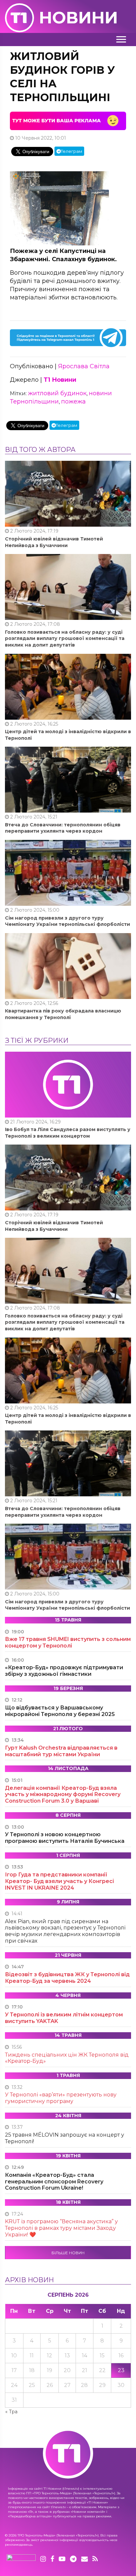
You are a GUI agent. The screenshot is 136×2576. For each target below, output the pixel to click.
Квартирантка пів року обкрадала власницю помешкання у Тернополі (63, 1014)
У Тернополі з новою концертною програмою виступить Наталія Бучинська (65, 1838)
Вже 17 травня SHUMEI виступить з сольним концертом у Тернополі (68, 1642)
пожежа (73, 402)
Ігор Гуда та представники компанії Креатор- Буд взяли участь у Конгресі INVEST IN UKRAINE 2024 (59, 1881)
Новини (78, 18)
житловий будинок (57, 393)
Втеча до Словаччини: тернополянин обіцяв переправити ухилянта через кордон (63, 828)
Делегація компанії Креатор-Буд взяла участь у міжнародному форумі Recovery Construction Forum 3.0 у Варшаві (63, 1795)
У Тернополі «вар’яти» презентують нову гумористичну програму (61, 2098)
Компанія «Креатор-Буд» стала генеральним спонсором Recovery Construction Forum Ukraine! (54, 2182)
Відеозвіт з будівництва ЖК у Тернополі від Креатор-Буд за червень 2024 (67, 1978)
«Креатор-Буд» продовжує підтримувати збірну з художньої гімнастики (64, 1671)
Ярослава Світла (84, 366)
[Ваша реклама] (68, 121)
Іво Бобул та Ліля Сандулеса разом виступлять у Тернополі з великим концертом (68, 1133)
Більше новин (68, 2253)
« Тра (11, 2412)
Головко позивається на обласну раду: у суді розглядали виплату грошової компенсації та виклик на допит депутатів (65, 638)
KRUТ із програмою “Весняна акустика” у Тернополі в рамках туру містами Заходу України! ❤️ (61, 2228)
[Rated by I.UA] (21, 2559)
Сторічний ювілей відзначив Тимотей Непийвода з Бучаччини (54, 542)
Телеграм (71, 151)
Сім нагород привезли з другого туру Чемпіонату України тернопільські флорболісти (68, 921)
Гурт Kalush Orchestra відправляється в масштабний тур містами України (61, 1751)
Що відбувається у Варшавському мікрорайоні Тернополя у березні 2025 (60, 1711)
